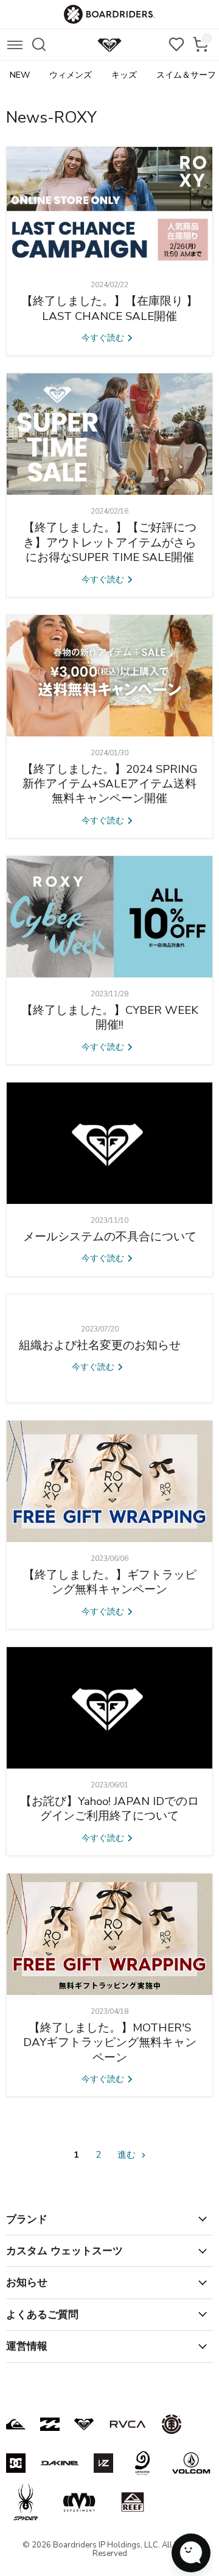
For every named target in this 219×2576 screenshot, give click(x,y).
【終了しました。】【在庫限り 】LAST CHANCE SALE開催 (109, 308)
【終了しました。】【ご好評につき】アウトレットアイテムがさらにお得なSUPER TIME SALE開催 (110, 542)
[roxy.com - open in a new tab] (84, 2424)
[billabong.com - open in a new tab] (50, 2424)
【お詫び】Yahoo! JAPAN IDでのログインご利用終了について (109, 1809)
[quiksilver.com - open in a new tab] (16, 2424)
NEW (20, 75)
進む (128, 2155)
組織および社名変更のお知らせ (100, 1345)
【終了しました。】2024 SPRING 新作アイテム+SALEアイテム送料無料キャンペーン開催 (110, 784)
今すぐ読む (104, 338)
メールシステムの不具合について (110, 1237)
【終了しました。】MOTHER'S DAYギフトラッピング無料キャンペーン (110, 2043)
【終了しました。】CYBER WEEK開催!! (110, 1018)
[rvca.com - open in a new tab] (128, 2424)
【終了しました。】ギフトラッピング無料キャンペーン (110, 1582)
